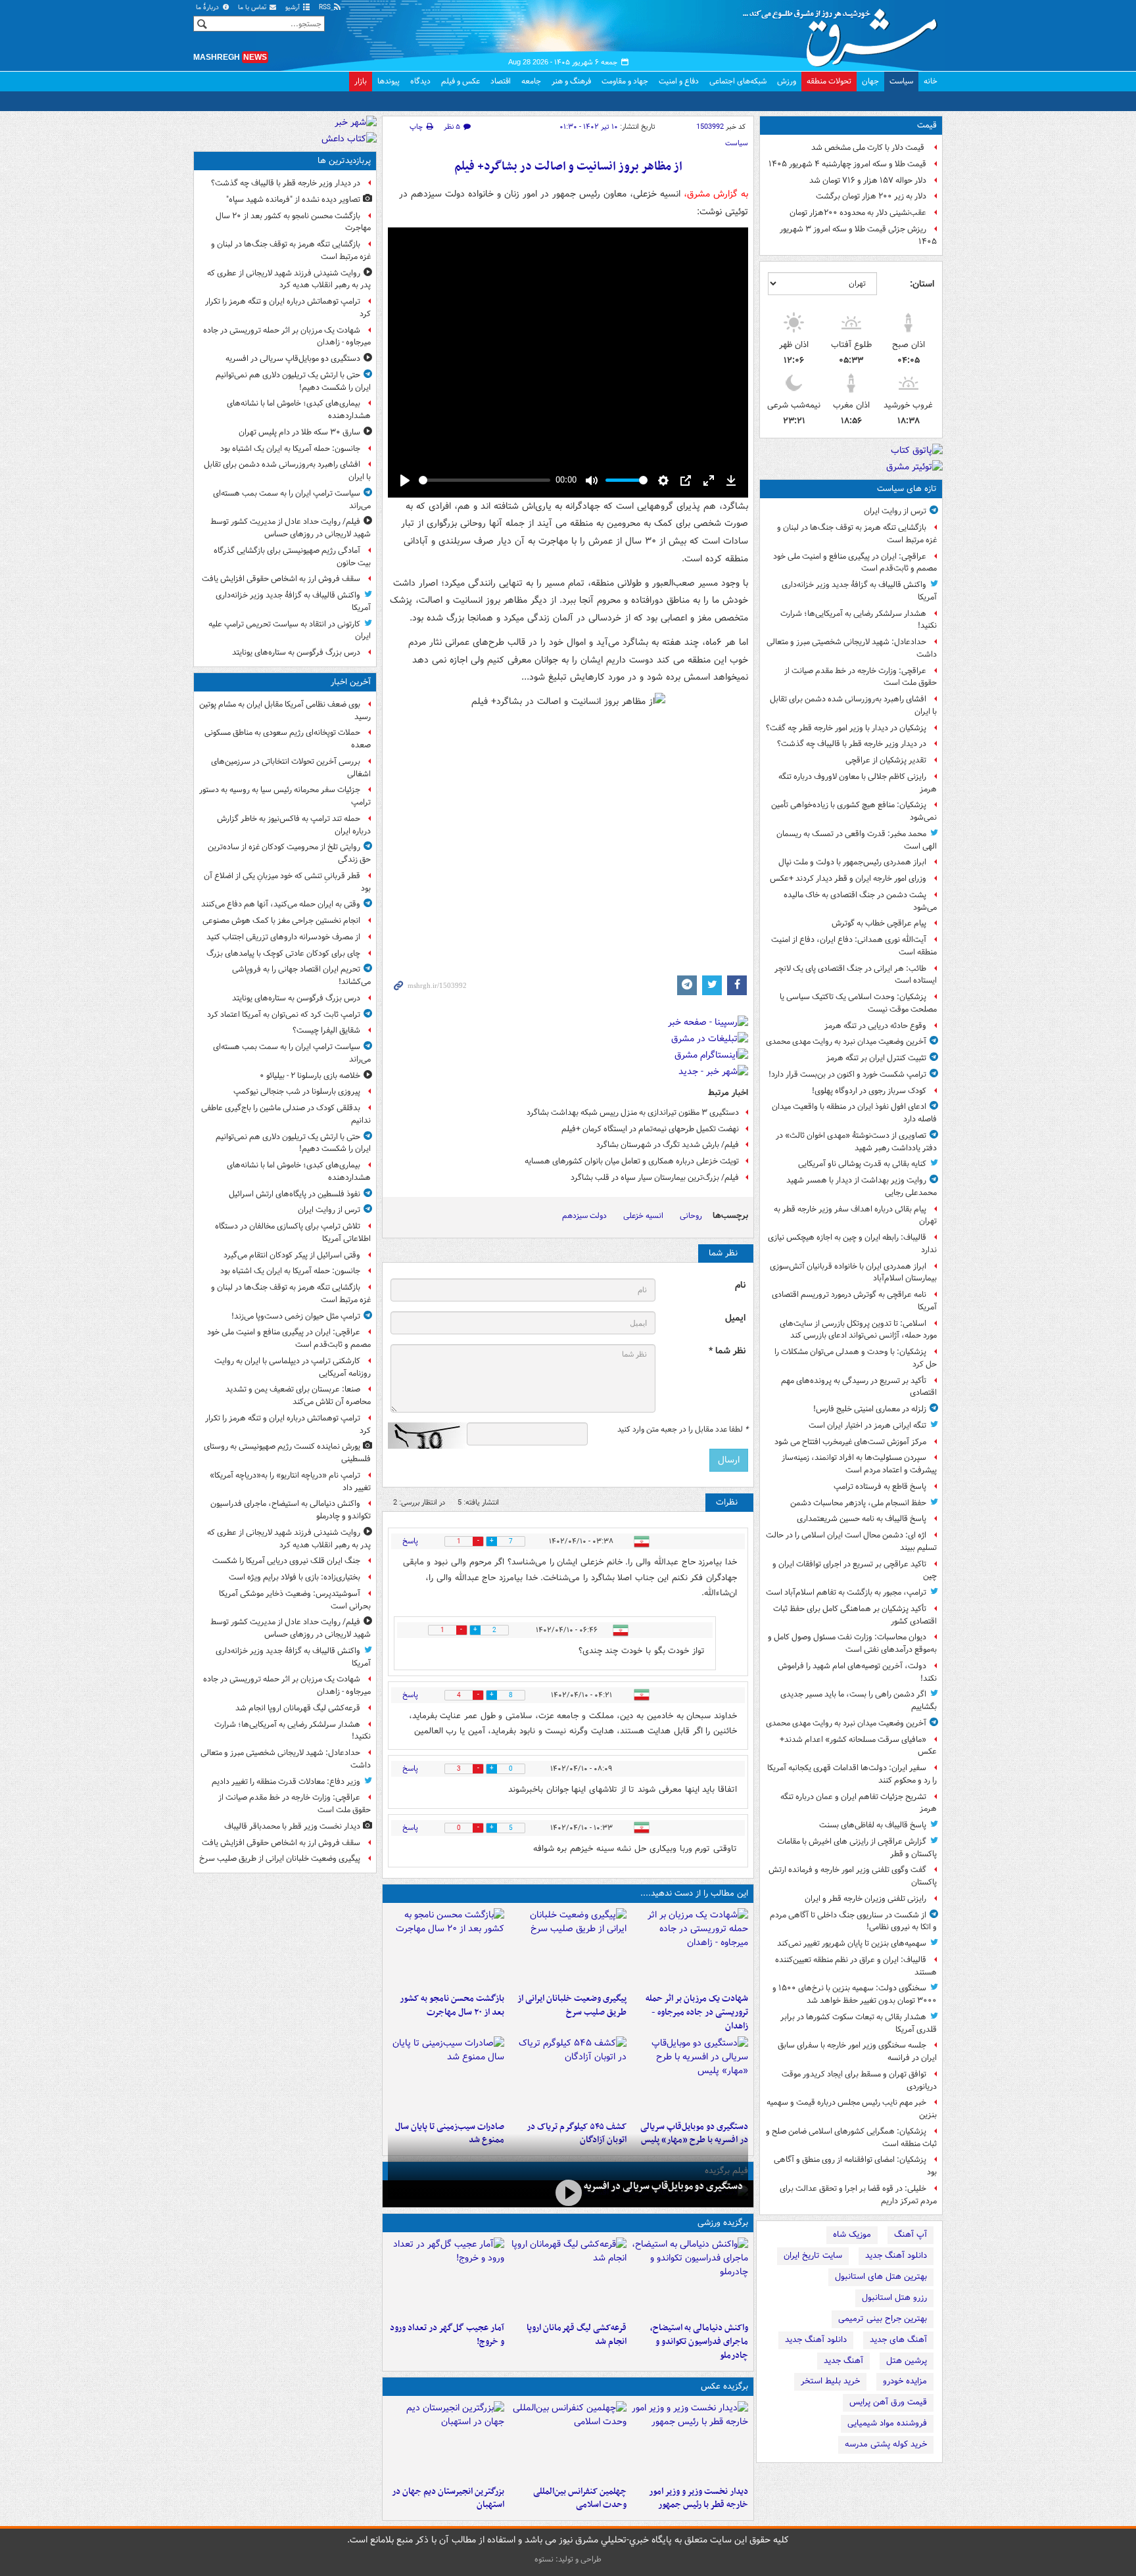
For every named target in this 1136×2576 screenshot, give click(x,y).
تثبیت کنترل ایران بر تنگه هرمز (876, 1058)
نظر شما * (727, 1351)
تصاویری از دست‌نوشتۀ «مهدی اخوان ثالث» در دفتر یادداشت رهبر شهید (856, 1142)
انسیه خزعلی (643, 1216)
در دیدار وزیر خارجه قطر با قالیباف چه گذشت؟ (852, 744)
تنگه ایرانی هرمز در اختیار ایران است (867, 1425)
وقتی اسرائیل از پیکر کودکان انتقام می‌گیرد (292, 1255)
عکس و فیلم (461, 81)
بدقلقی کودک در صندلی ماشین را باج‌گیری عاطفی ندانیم (286, 1114)
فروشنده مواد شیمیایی (887, 2423)
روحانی (691, 1216)
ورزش (787, 81)
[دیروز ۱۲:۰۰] (446, 2441)
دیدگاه (420, 81)
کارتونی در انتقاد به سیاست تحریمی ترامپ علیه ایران (290, 630)
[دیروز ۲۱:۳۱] (690, 2277)
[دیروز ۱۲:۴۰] (446, 2076)
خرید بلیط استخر (830, 2381)
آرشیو (294, 8)
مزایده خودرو (905, 2381)
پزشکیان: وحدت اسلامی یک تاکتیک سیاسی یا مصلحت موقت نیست (858, 1003)
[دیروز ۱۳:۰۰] (568, 2441)
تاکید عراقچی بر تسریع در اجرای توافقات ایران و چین (855, 1570)
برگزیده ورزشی (723, 2223)
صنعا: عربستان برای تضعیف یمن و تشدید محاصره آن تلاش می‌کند (298, 1395)
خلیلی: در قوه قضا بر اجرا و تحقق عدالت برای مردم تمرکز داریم (858, 2195)
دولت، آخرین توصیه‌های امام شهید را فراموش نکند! (857, 1672)
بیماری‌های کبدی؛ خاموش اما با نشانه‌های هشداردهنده (299, 410)
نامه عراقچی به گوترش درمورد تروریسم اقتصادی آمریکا (854, 1301)
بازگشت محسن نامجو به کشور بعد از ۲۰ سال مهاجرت (452, 2005)
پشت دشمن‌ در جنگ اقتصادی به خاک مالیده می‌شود (860, 901)
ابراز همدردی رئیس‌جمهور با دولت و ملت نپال (852, 862)
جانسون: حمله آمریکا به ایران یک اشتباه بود (290, 449)
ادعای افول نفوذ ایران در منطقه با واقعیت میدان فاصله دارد (854, 1113)
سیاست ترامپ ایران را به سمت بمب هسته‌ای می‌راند (292, 500)
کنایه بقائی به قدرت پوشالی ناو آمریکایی (862, 1164)
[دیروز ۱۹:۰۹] (568, 1948)
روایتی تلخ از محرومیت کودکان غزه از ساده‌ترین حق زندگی (289, 853)
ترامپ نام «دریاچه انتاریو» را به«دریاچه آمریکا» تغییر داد (290, 1482)
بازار (361, 81)
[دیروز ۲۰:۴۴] (690, 1948)
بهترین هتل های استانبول (881, 2277)
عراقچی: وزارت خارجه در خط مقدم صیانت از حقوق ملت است (861, 677)
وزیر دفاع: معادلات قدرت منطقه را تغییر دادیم (286, 1782)
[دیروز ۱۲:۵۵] (568, 2076)
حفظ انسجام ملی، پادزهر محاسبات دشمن (858, 1503)
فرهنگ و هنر (571, 81)
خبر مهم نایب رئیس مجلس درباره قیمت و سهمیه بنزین (852, 2109)
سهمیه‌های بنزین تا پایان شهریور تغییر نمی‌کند (852, 1943)
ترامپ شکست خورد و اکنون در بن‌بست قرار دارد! (847, 1074)
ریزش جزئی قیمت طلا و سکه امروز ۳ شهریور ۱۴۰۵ (858, 235)
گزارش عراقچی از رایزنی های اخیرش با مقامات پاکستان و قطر (857, 1848)
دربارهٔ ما (208, 8)
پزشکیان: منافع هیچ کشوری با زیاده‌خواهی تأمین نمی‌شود (854, 811)
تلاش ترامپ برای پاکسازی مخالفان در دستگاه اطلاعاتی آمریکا (293, 1232)
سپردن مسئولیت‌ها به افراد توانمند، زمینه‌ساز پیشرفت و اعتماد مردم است (859, 1464)
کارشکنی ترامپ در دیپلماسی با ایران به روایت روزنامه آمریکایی (293, 1367)
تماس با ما (253, 8)
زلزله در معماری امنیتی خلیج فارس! (870, 1409)
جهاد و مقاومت (625, 81)
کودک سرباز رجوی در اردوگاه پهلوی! (869, 1091)
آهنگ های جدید (898, 2340)
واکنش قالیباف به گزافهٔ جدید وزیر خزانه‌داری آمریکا (859, 591)
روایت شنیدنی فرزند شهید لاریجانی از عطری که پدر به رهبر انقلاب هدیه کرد (289, 279)
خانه (931, 81)
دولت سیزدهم (584, 1216)
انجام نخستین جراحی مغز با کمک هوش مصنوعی (281, 921)
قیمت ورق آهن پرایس (888, 2402)
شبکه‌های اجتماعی (738, 81)
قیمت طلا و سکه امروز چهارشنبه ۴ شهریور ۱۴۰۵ (847, 164)
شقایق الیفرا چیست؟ (326, 1030)
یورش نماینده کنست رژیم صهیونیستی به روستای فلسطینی (287, 1453)
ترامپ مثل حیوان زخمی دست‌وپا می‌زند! (296, 1316)
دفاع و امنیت (679, 81)
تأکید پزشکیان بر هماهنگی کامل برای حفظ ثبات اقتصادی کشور (855, 1615)
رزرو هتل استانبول (894, 2298)
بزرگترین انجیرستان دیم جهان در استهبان (448, 2498)
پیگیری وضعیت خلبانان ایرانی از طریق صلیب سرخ (572, 2005)
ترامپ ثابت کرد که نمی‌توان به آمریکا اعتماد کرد (284, 1015)
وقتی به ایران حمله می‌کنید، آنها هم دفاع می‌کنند (281, 904)
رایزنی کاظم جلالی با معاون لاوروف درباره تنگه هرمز (858, 783)
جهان (870, 81)
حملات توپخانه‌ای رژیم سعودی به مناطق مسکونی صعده (288, 739)
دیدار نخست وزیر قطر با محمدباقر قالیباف (292, 1826)
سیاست (901, 81)
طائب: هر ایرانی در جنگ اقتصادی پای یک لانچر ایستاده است (856, 975)
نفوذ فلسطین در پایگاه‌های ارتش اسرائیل (295, 1194)
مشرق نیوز (844, 33)
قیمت (927, 125)
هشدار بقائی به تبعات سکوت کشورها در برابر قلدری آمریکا (859, 2023)
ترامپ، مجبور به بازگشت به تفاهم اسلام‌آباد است (846, 1592)
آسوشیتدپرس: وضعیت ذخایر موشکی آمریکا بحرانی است (295, 1600)
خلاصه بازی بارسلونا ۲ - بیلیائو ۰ (310, 1076)
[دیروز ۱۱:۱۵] (446, 2277)
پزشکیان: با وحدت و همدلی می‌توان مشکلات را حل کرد (856, 1358)
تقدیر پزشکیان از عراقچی (886, 760)
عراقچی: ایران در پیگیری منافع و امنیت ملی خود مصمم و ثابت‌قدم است (855, 563)
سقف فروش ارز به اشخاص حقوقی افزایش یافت (281, 579)
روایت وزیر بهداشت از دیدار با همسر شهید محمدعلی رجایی (862, 1186)
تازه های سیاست (907, 489)
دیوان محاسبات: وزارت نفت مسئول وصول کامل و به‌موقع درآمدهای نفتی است (852, 1643)
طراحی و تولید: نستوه (568, 2559)
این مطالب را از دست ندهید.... (694, 1893)
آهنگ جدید (843, 2361)
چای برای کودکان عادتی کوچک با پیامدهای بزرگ (283, 953)
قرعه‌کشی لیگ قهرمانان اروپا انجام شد (576, 2335)
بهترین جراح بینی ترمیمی (883, 2319)
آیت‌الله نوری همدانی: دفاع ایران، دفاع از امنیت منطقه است (854, 946)
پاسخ (410, 1541)
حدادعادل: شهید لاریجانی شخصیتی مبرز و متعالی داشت (852, 648)
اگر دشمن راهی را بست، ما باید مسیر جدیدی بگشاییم (859, 1700)
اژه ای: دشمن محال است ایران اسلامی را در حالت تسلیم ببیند (851, 1541)
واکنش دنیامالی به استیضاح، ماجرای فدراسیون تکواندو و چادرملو (699, 2342)
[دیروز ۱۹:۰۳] (690, 2441)
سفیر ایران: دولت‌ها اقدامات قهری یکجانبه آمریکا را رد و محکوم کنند (852, 1774)
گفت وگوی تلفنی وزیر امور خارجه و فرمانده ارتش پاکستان (853, 1876)
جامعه (531, 81)
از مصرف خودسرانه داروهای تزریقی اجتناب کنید (283, 937)
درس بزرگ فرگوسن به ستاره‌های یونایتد (296, 652)
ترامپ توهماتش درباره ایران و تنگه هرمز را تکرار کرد (288, 308)
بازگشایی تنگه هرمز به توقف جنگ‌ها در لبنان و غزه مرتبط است (857, 534)
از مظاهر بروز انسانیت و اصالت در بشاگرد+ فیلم (568, 167)
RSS (326, 8)
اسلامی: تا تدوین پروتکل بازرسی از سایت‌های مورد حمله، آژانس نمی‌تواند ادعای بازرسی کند (858, 1330)
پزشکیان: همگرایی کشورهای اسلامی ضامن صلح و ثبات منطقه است (851, 2138)
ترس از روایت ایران (895, 511)
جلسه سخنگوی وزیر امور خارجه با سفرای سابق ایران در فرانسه (857, 2051)
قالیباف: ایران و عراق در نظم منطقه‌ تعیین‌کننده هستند (856, 1966)
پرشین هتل (907, 2361)
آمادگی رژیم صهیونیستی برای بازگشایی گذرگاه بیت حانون (292, 557)
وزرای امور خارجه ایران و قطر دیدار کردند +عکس (848, 878)
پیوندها (389, 81)
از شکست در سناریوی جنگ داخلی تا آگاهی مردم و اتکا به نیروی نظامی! (853, 1921)
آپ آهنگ (911, 2235)
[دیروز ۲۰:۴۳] (568, 2277)
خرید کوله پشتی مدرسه (886, 2444)
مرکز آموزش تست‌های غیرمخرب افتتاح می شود (850, 1442)
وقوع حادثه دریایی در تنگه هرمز (875, 1026)
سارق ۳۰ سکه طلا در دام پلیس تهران (299, 432)
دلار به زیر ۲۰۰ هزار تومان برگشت (871, 196)
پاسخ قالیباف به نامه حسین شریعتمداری (862, 1519)
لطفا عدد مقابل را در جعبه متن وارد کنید (683, 1430)
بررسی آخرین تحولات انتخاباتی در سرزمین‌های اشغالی (291, 768)
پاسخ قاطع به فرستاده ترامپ (880, 1487)
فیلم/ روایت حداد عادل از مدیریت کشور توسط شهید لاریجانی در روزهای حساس (291, 528)
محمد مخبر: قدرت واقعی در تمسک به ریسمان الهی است (857, 840)
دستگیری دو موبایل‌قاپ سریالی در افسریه (663, 2186)
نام (740, 1285)
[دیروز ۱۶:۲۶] (568, 2192)
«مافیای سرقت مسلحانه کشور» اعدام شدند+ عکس (858, 1746)
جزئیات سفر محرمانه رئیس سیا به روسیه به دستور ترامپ (285, 796)
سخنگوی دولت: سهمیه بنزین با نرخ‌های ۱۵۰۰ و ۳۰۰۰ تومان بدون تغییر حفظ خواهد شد (855, 1994)
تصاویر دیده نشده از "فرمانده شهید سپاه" (293, 199)
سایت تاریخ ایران (813, 2256)
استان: (922, 284)
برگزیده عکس (724, 2386)
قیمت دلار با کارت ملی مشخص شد (869, 148)
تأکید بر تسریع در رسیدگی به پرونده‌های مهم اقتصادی (859, 1387)
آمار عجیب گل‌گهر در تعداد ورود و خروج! (447, 2335)
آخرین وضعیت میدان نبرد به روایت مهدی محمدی (846, 1042)
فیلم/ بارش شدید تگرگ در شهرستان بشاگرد (668, 1145)
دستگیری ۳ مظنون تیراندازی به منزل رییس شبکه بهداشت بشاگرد (633, 1112)
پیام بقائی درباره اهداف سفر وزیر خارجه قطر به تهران (855, 1215)
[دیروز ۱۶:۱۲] (446, 1948)
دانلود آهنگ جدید (896, 2256)
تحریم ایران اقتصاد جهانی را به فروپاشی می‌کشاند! (301, 975)
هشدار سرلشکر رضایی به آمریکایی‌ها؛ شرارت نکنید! (859, 620)
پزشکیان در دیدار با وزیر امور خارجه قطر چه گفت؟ (846, 728)
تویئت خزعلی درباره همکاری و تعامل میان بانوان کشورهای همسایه (632, 1161)
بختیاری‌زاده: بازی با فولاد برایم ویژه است (295, 1577)
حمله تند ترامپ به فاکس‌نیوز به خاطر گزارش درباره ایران (294, 825)
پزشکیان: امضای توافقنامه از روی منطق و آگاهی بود (855, 2166)
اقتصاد (501, 81)
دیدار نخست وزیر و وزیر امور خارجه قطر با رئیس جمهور (698, 2498)
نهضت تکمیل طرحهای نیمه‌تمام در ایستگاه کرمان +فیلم (650, 1129)
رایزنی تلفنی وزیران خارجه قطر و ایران (865, 1899)
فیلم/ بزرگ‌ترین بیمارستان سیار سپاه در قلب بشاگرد (655, 1178)
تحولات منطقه (829, 81)
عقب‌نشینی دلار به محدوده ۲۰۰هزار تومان (858, 213)
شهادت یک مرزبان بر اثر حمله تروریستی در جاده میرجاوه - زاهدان (697, 2012)
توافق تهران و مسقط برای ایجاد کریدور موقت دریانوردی (859, 2080)
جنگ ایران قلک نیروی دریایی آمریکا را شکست (286, 1561)
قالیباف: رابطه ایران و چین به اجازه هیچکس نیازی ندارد (852, 1244)
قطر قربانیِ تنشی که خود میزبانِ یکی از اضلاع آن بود (287, 882)
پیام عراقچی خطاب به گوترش (879, 923)
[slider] (485, 480)
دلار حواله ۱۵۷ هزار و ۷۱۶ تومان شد (868, 180)
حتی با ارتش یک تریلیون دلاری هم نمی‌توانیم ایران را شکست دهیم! (293, 381)
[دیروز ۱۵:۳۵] (690, 2076)
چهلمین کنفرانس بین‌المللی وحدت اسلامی (580, 2498)
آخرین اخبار (351, 682)
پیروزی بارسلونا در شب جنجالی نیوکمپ (297, 1091)
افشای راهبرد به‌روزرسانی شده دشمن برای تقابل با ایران (853, 705)
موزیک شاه (852, 2235)
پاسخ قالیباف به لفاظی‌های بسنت (873, 1825)
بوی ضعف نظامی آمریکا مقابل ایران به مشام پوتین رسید (285, 711)
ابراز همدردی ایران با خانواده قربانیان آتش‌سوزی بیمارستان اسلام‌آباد (853, 1273)
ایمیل (735, 1318)
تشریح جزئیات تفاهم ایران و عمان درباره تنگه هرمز (859, 1803)
